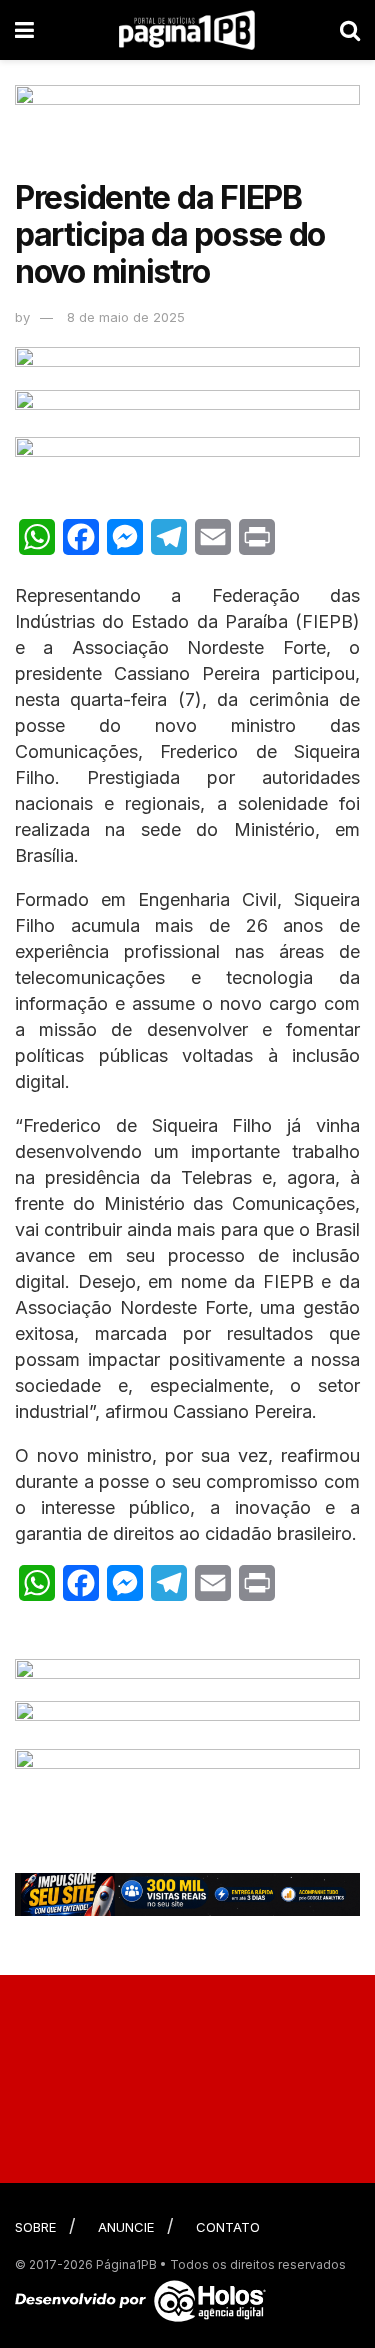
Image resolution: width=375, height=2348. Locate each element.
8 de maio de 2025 (126, 317)
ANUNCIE (126, 2227)
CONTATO (228, 2227)
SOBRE (35, 2227)
